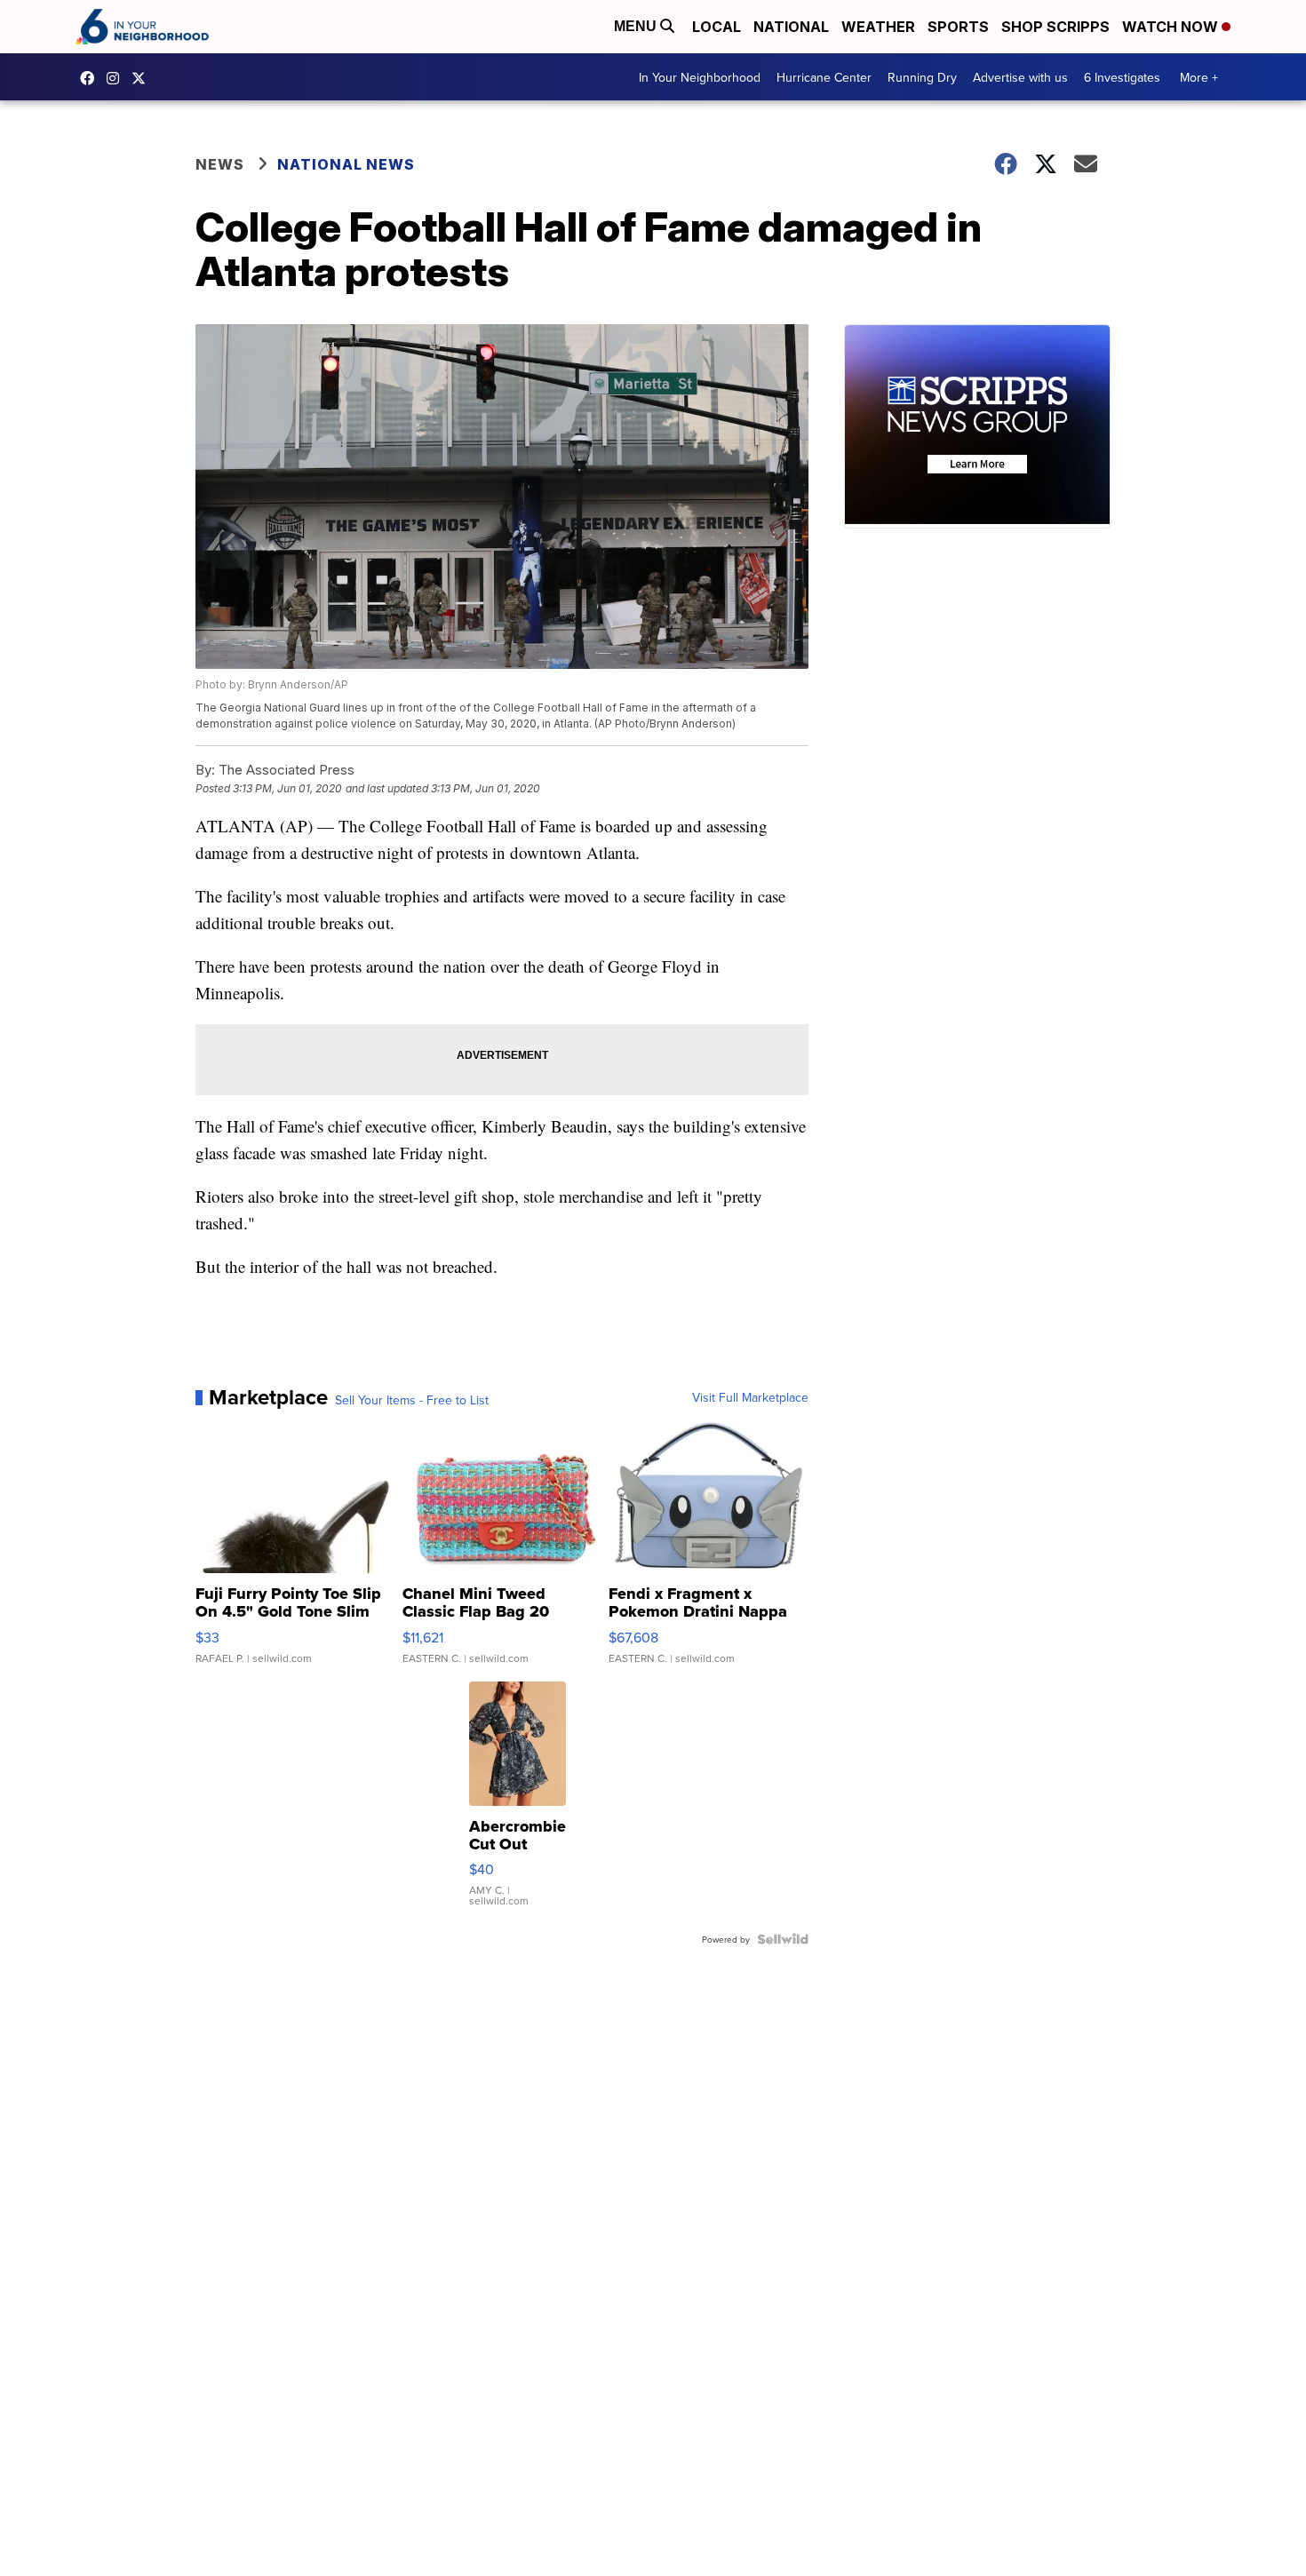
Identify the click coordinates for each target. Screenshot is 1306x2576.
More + (1199, 77)
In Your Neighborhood (700, 77)
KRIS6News (92, 78)
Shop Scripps (1055, 27)
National (791, 27)
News (220, 164)
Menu (637, 26)
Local (717, 27)
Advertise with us (1020, 77)
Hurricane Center (824, 77)
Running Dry (922, 77)
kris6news (117, 78)
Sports (958, 27)
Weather (878, 27)
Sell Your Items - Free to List (412, 1400)
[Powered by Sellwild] (783, 1939)
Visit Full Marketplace (750, 1397)
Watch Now (1172, 27)
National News (346, 164)
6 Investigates (1122, 77)
